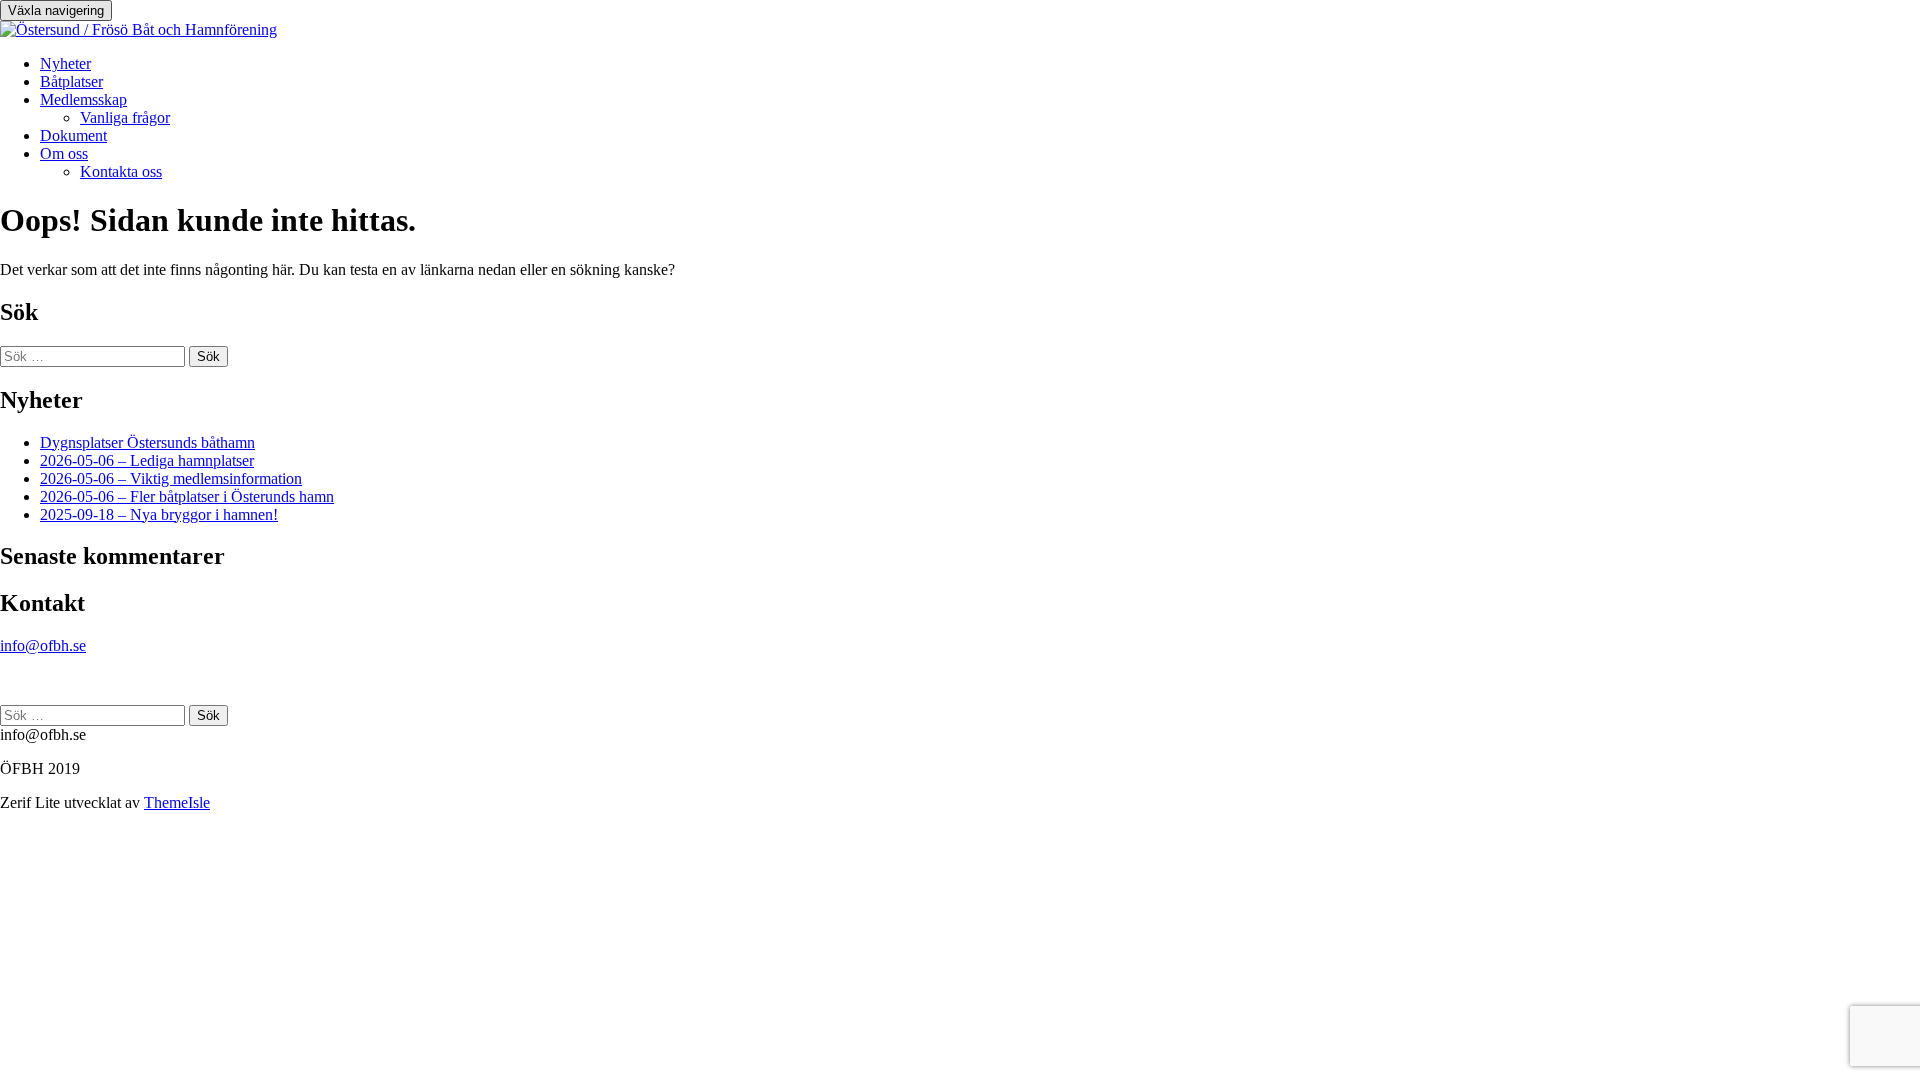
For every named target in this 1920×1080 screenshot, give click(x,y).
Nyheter (65, 63)
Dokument (73, 135)
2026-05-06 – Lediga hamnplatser (147, 460)
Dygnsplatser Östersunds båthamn (147, 442)
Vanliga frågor (125, 117)
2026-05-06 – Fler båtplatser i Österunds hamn (187, 496)
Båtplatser (71, 81)
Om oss (64, 153)
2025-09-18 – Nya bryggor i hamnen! (159, 514)
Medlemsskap (83, 99)
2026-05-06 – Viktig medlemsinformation (171, 478)
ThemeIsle (177, 802)
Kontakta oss (121, 171)
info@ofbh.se (43, 645)
